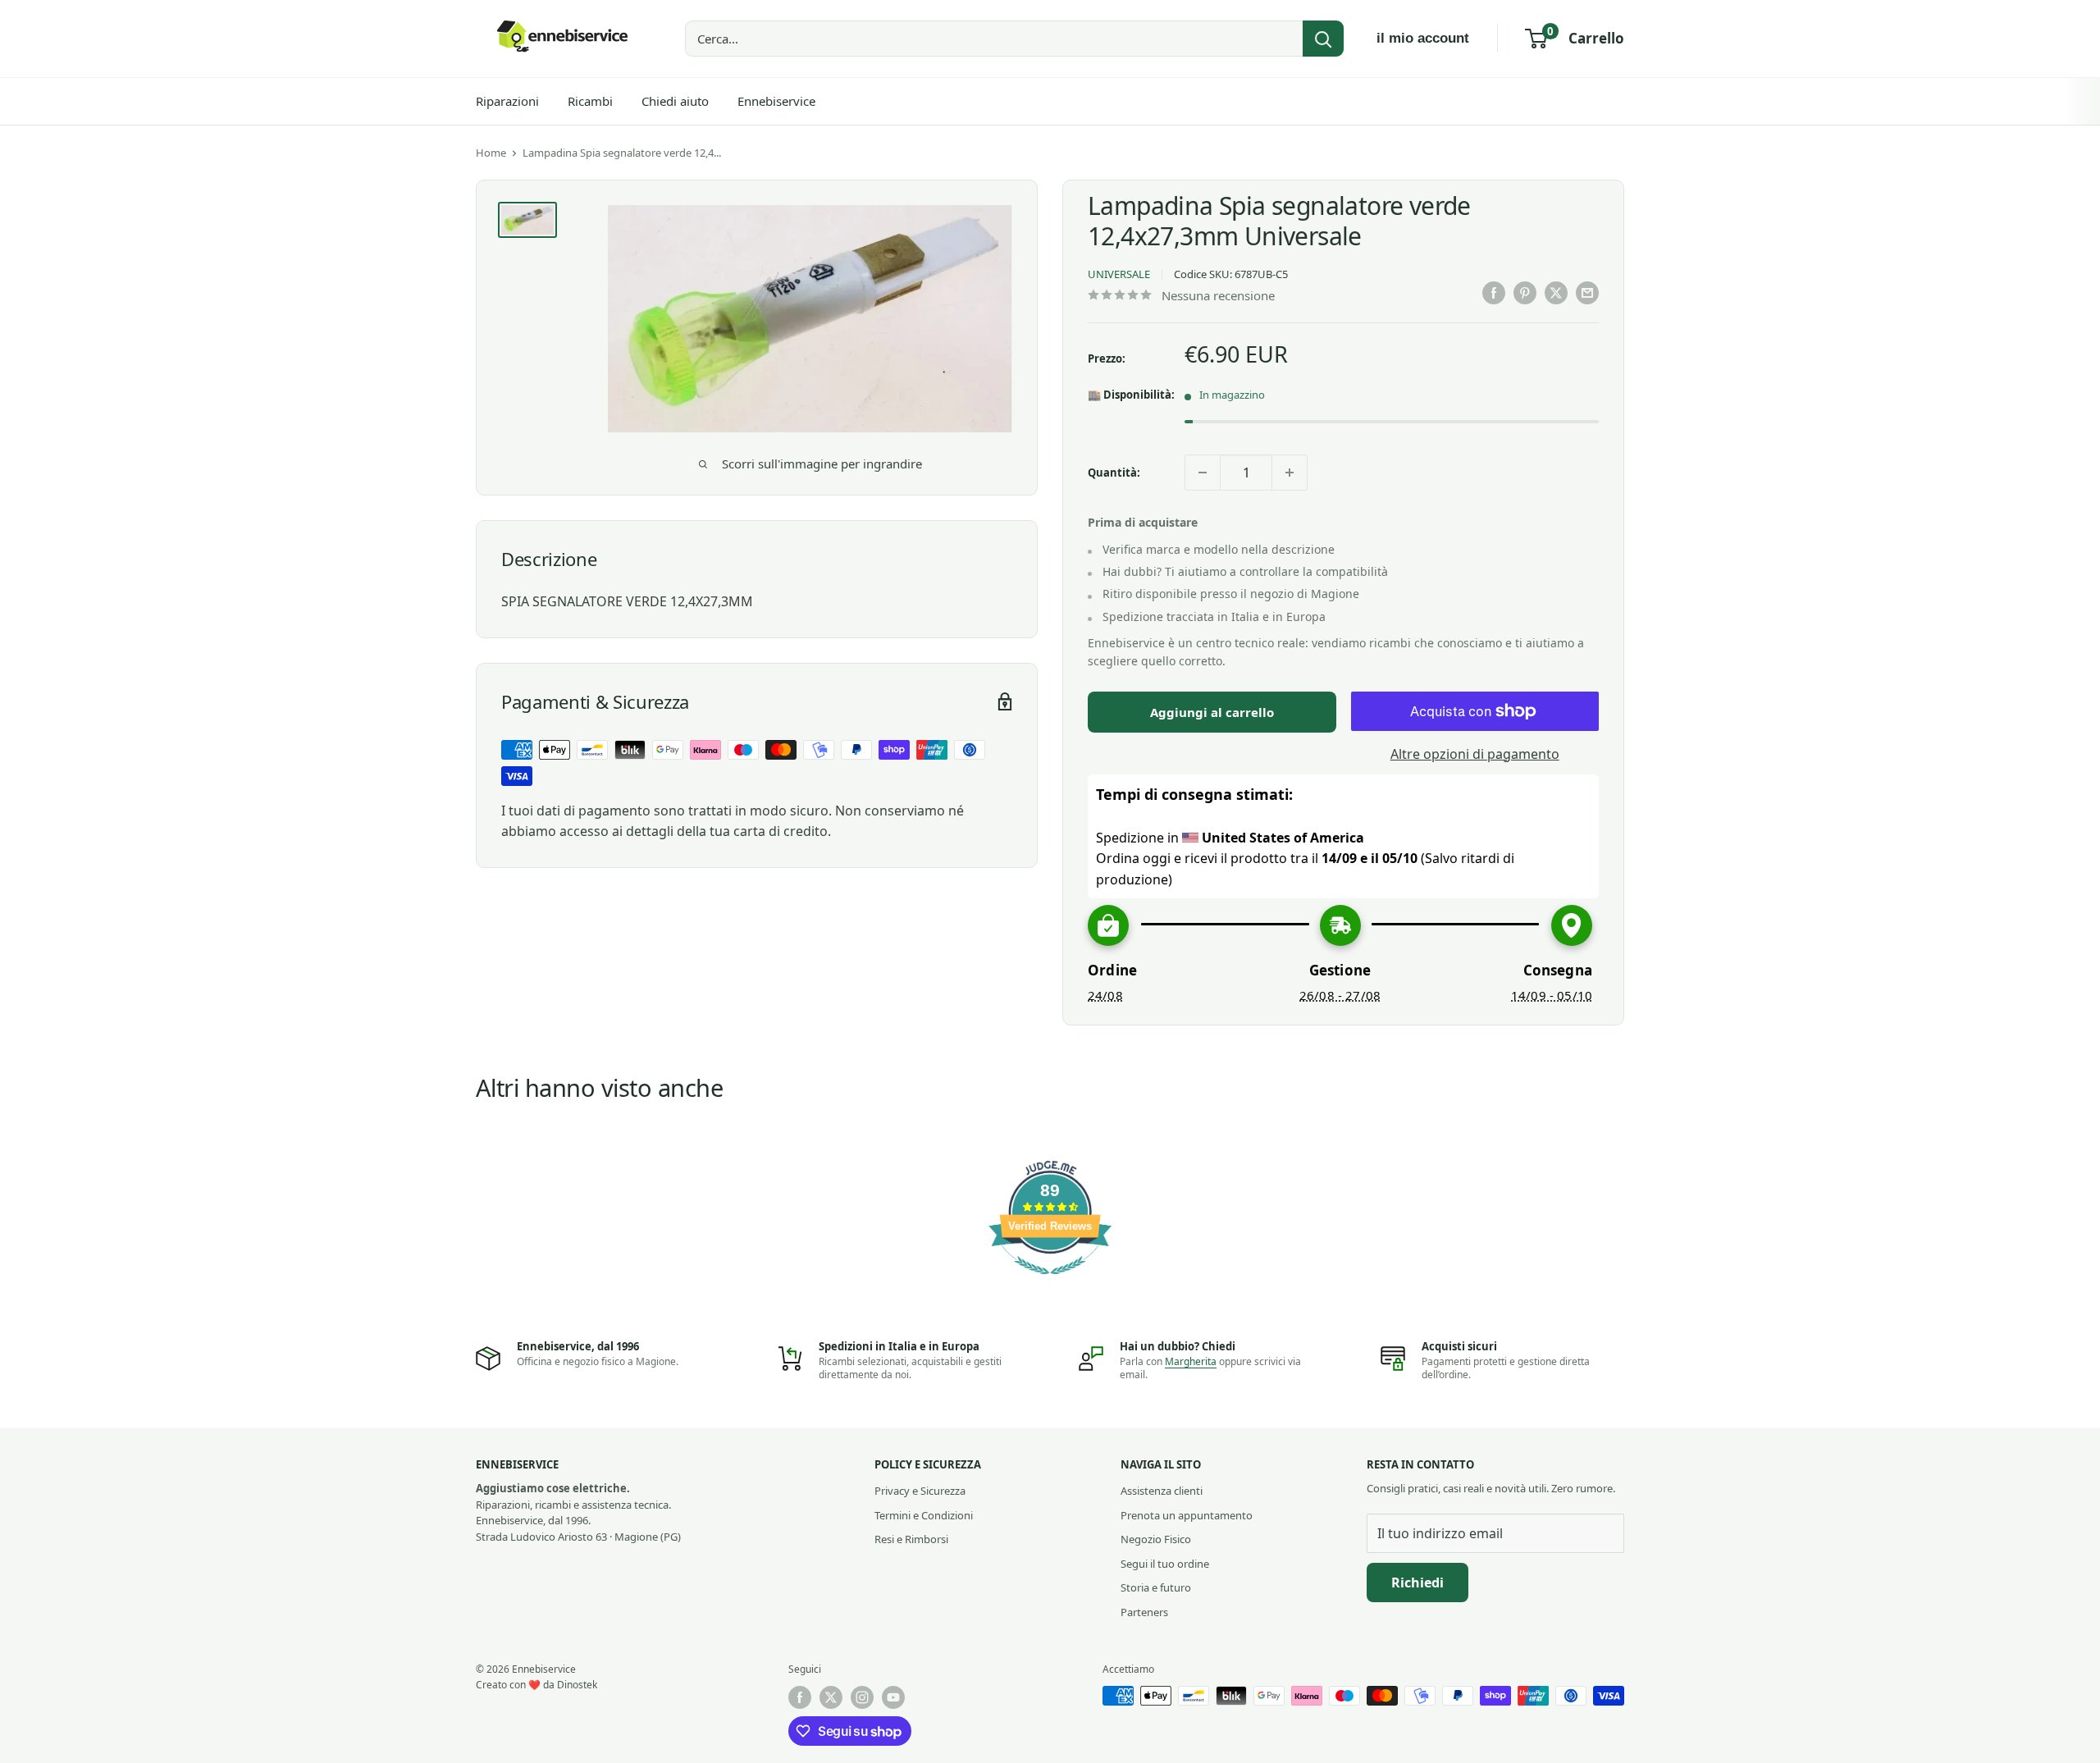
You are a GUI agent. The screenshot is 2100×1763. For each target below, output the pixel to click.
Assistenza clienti (1162, 1491)
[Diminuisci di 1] (1203, 473)
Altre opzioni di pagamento (1475, 754)
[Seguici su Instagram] (862, 1697)
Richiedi (1417, 1583)
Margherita (1191, 1361)
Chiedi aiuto (675, 101)
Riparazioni (507, 101)
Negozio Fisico (1156, 1539)
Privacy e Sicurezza (920, 1491)
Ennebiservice (776, 101)
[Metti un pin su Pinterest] (1525, 293)
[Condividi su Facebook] (1494, 293)
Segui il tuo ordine (1165, 1564)
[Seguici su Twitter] (831, 1697)
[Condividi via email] (1587, 293)
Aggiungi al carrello (1212, 712)
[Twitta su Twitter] (1556, 293)
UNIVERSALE (1119, 274)
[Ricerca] (1323, 39)
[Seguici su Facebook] (800, 1697)
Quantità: (1114, 473)
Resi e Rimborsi (911, 1539)
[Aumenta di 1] (1290, 473)
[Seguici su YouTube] (893, 1697)
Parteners (1144, 1612)
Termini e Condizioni (924, 1515)
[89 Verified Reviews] (1050, 1282)
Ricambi (590, 101)
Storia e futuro (1156, 1587)
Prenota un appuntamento (1187, 1515)
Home (491, 153)
